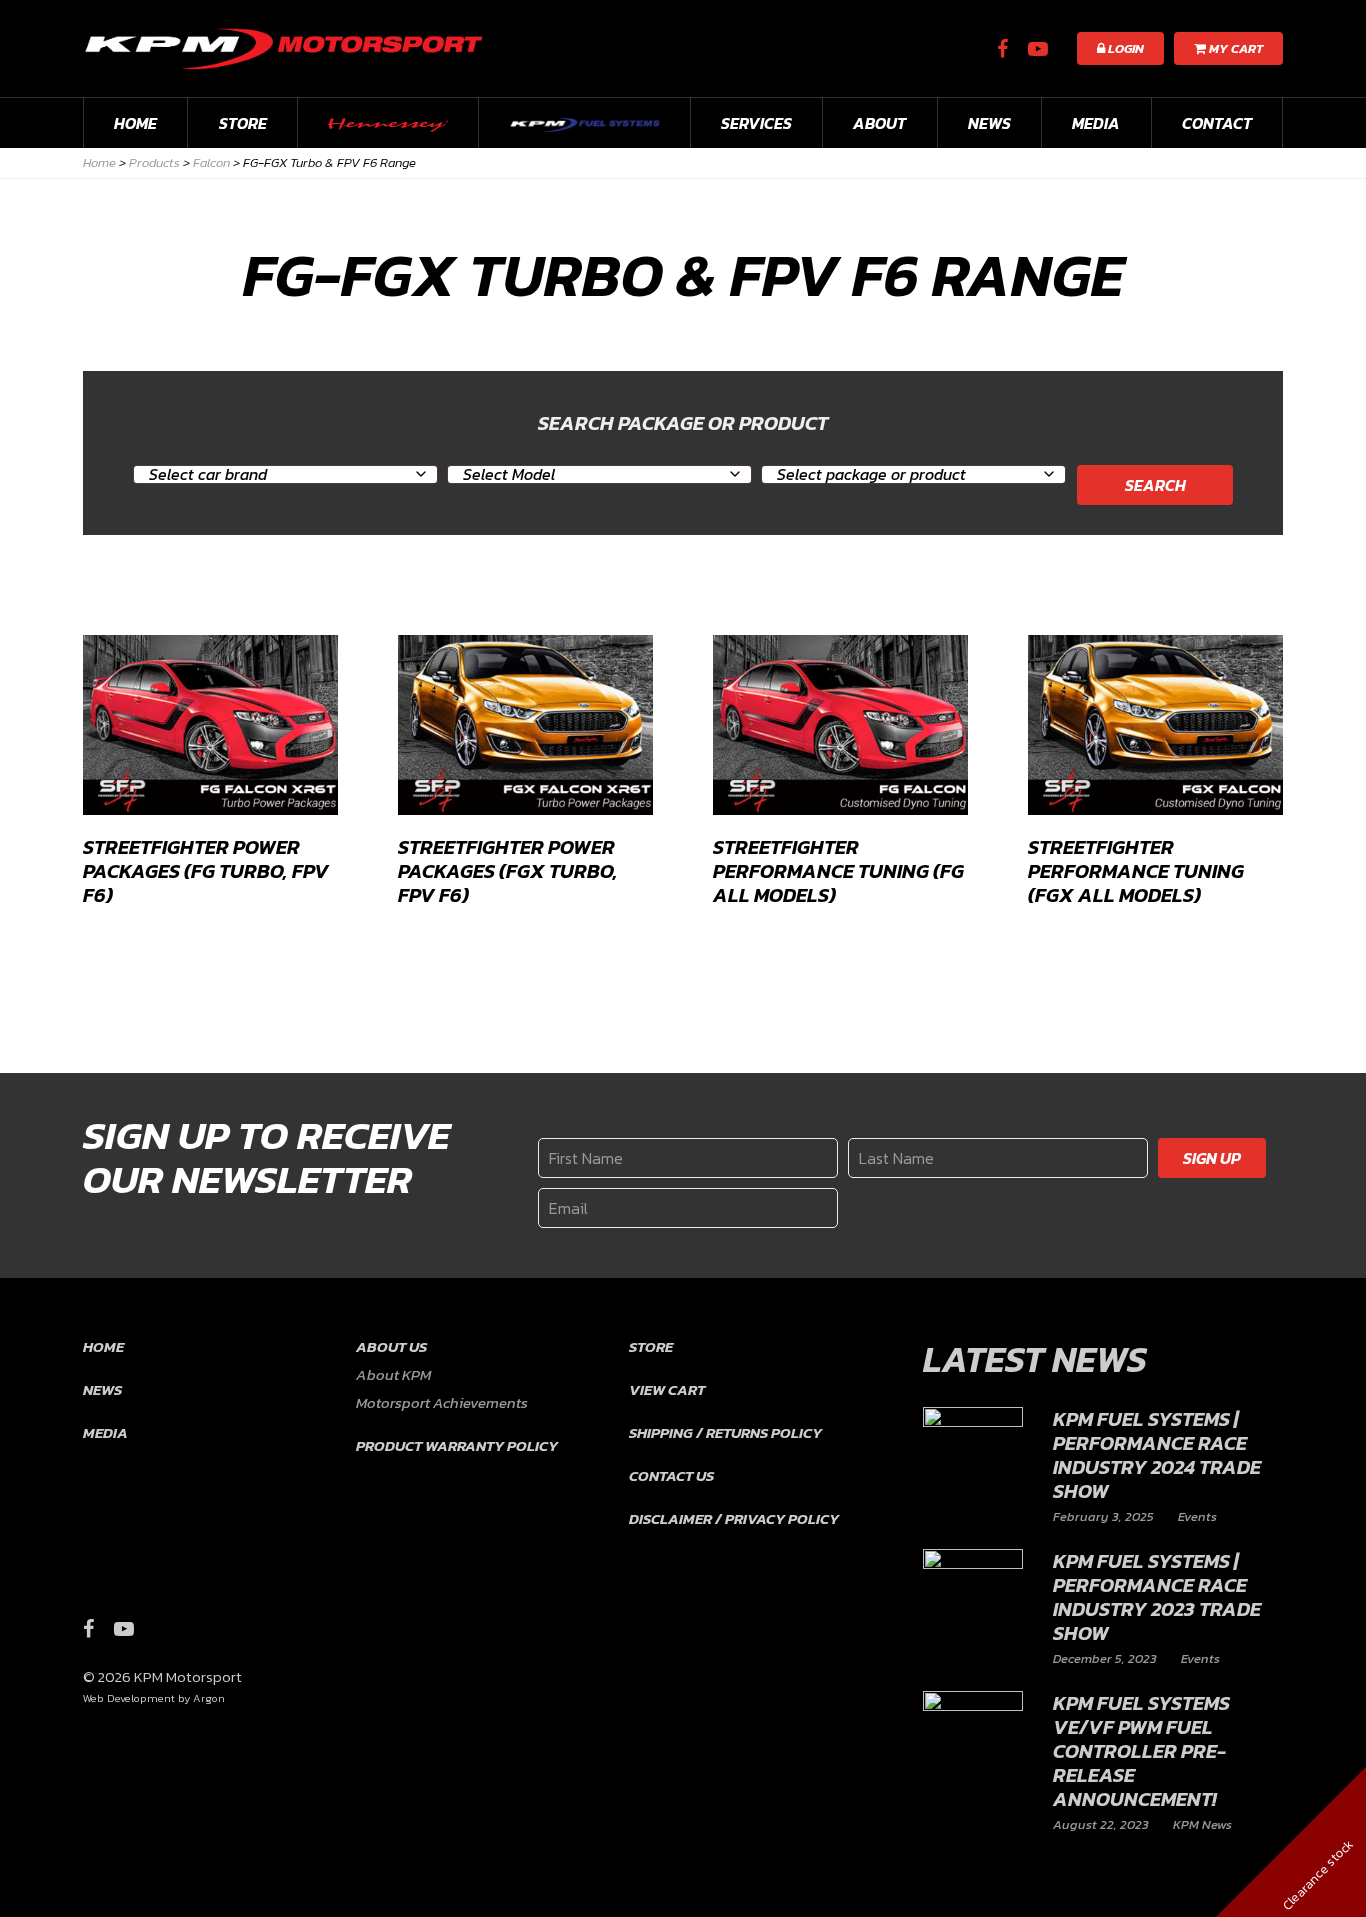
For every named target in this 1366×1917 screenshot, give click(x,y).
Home (135, 123)
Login (1124, 48)
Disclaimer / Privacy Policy (734, 1518)
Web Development (129, 1698)
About (879, 123)
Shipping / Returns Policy (725, 1432)
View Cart (667, 1389)
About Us (391, 1346)
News (989, 123)
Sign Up (1212, 1158)
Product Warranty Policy (457, 1445)
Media (1096, 123)
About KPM (393, 1374)
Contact (1217, 123)
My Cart (1234, 48)
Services (756, 123)
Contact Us (671, 1475)
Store (243, 123)
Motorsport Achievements (442, 1402)
